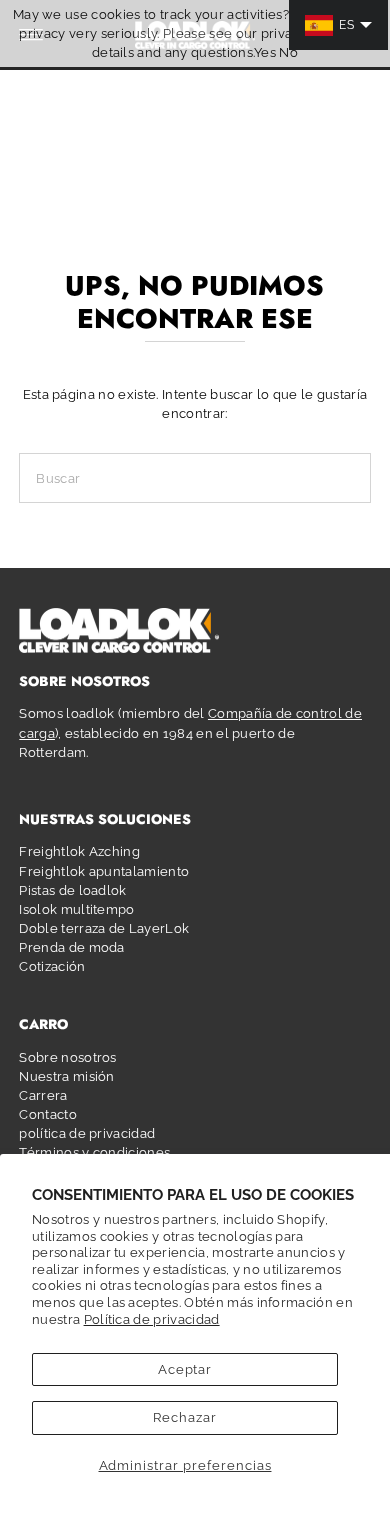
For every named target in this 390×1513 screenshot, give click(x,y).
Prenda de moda (71, 947)
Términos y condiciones (94, 1152)
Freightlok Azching (79, 851)
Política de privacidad (152, 1319)
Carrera (43, 1095)
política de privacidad (87, 1133)
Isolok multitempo (76, 909)
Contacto (48, 1114)
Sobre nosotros (67, 1057)
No (288, 52)
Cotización (52, 966)
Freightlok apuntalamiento (104, 871)
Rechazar (185, 1417)
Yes (265, 52)
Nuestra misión (66, 1076)
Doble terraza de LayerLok (104, 928)
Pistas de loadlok (72, 890)
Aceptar (185, 1369)
